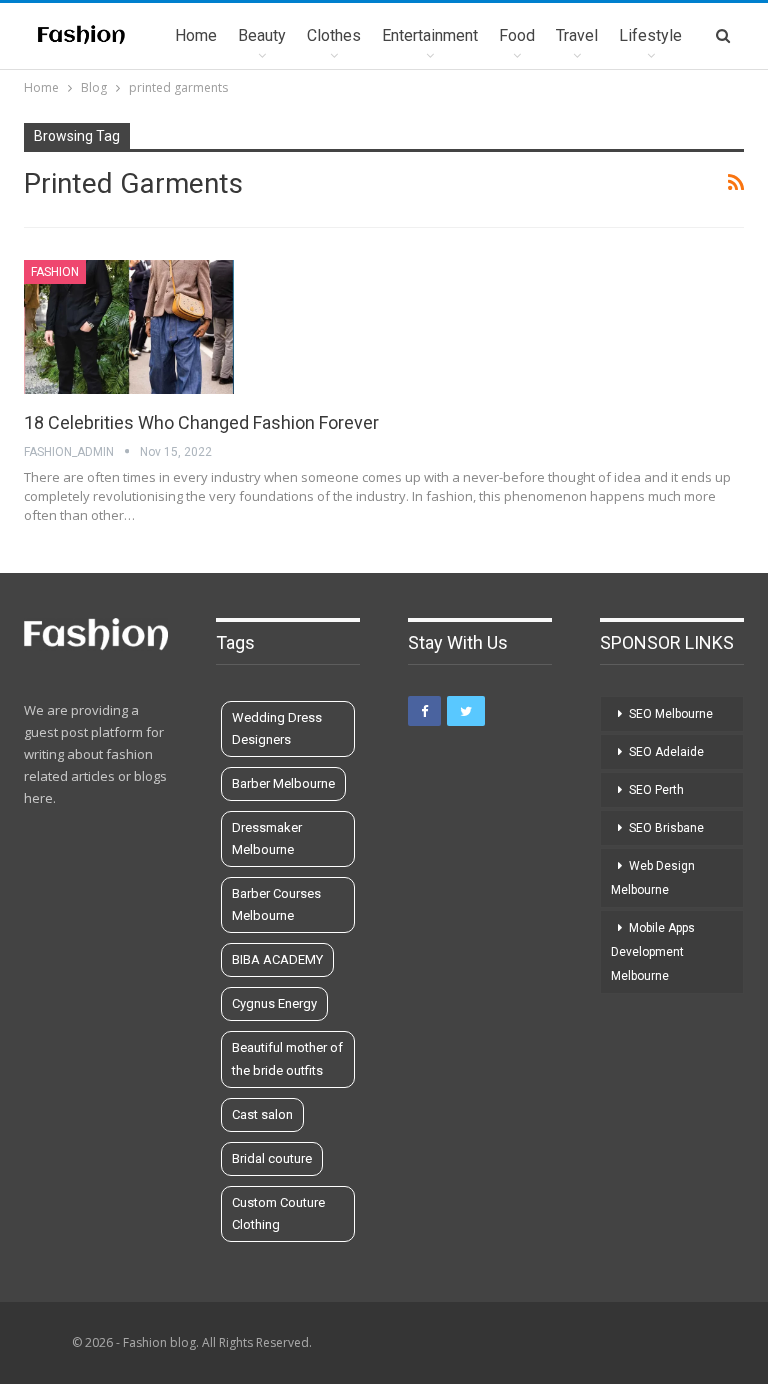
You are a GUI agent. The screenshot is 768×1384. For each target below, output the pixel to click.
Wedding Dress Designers (277, 728)
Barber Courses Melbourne (276, 904)
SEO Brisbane (666, 828)
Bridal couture (272, 1158)
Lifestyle (650, 35)
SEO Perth (656, 790)
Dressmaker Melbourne (267, 838)
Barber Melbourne (283, 783)
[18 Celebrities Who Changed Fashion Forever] (129, 327)
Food (517, 35)
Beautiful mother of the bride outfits (287, 1058)
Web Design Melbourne (653, 878)
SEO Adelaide (666, 752)
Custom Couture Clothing (278, 1213)
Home (196, 35)
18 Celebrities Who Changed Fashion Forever (201, 422)
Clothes (334, 35)
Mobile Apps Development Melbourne (653, 952)
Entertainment (430, 35)
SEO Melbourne (671, 714)
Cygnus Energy (274, 1003)
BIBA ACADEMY (277, 959)
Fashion (55, 272)
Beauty (262, 35)
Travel (577, 35)
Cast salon (262, 1114)
